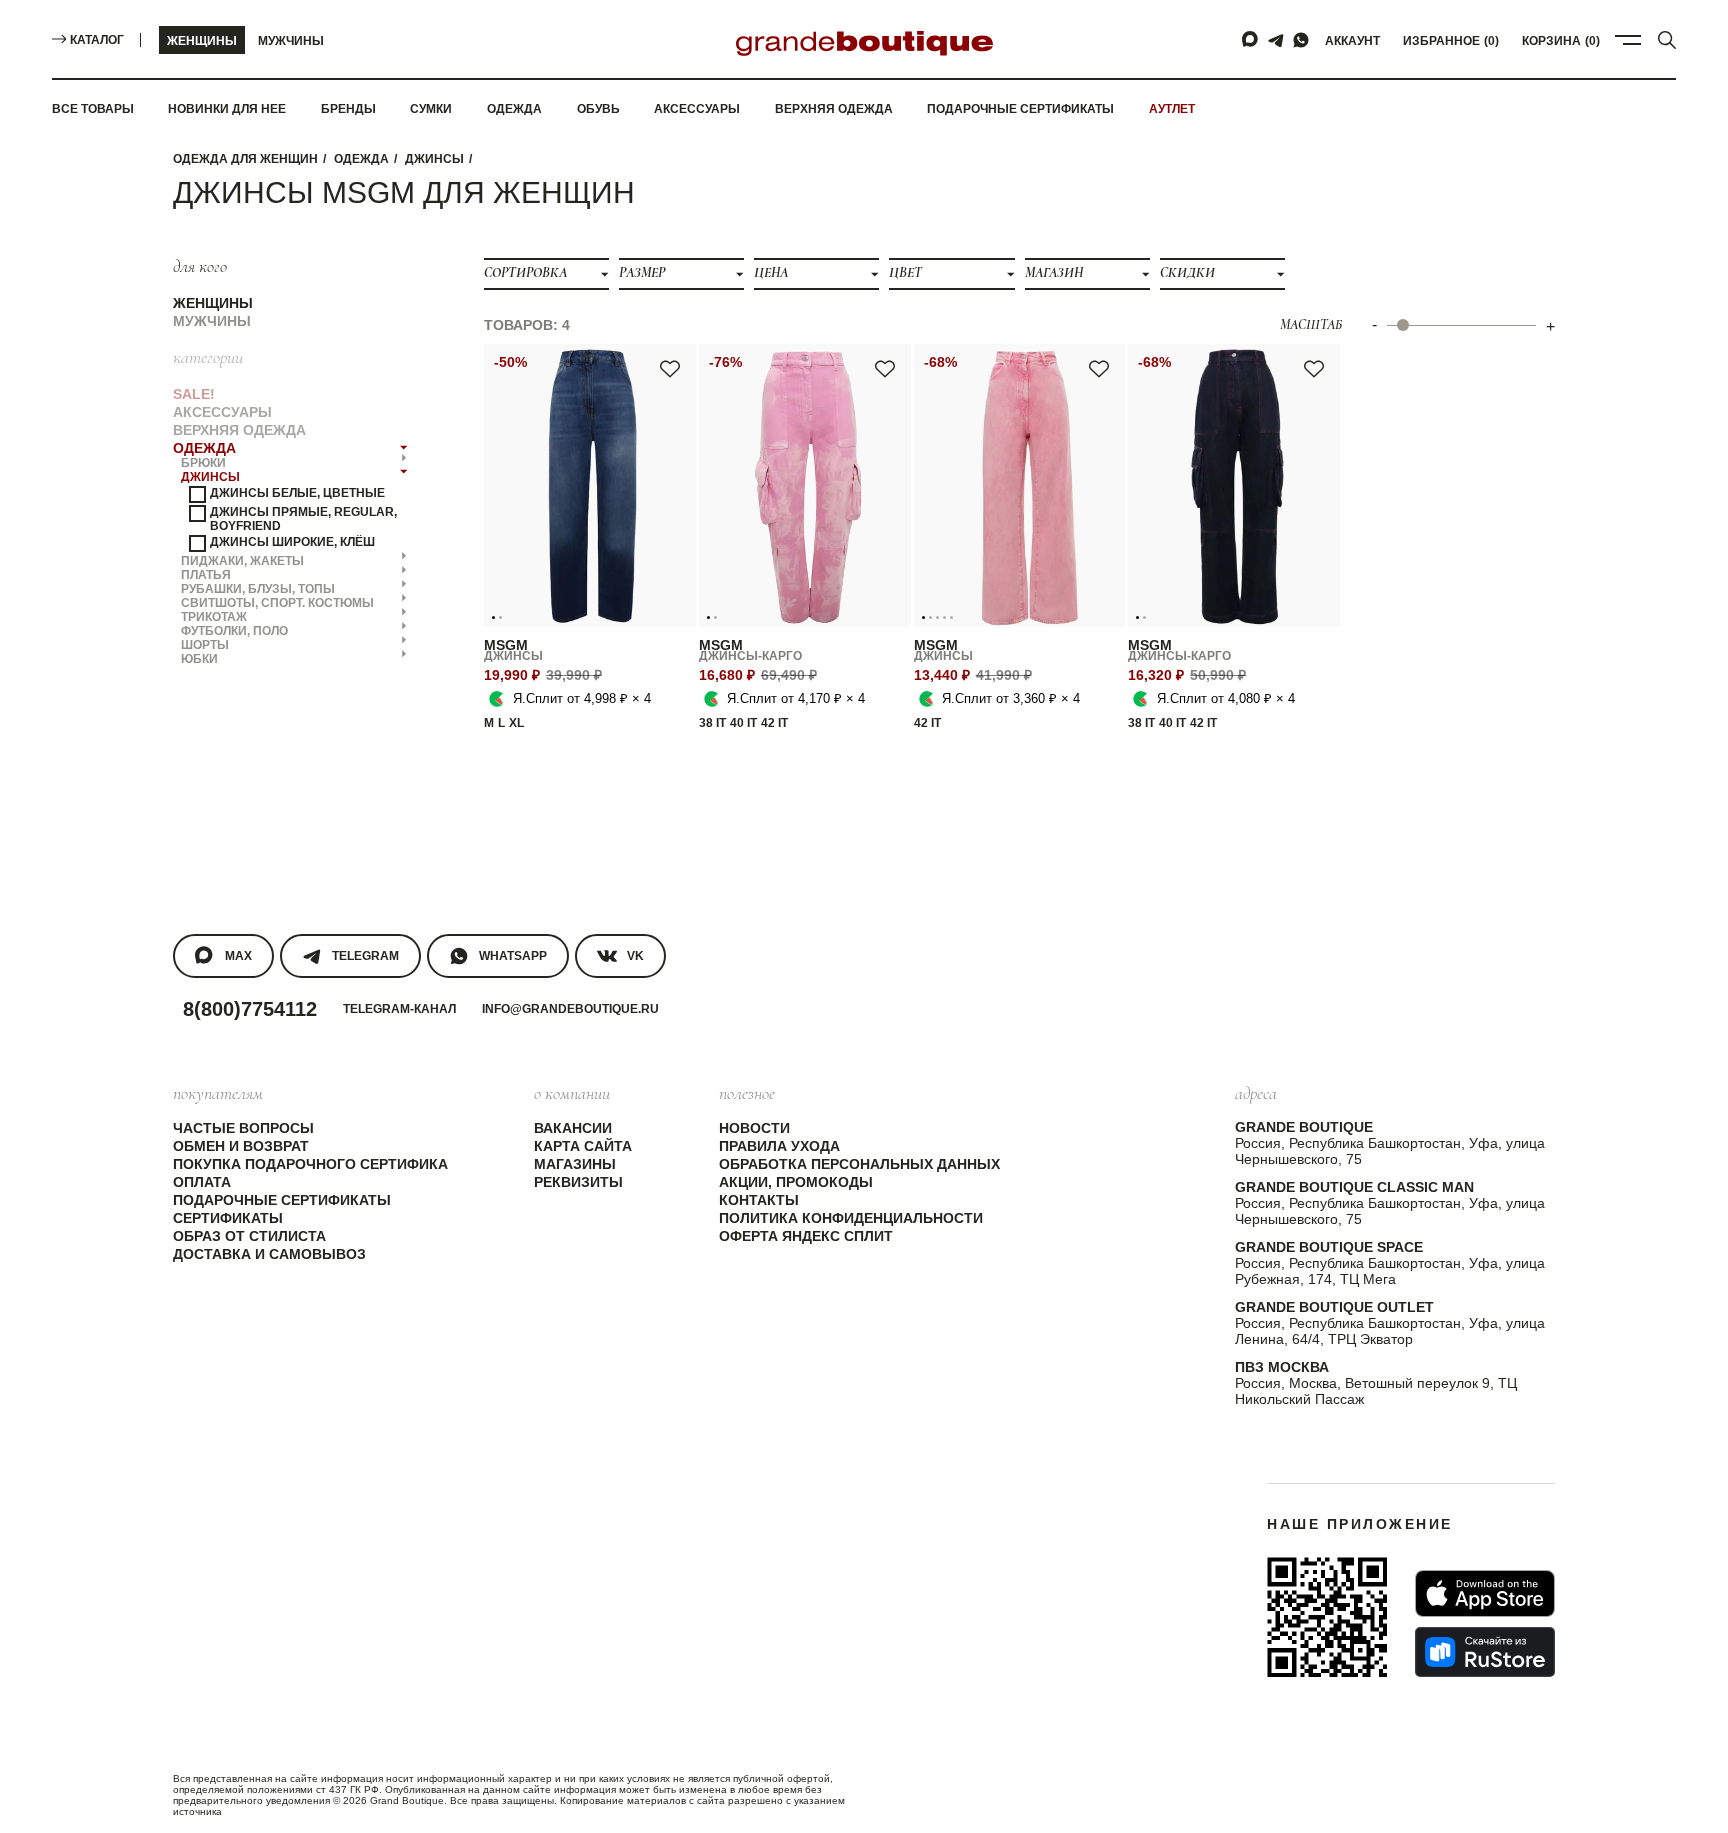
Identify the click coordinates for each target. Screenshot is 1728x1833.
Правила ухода (779, 1146)
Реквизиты (578, 1182)
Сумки (431, 109)
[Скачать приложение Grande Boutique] (1327, 1617)
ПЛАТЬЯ (206, 574)
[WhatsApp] (1301, 40)
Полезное (747, 1093)
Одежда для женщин (245, 159)
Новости (754, 1128)
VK (635, 956)
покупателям (218, 1093)
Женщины (202, 41)
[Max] (1251, 40)
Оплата (202, 1182)
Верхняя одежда (834, 109)
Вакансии (573, 1128)
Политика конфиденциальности (851, 1218)
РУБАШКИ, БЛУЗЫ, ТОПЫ (258, 588)
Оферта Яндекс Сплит (806, 1236)
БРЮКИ (203, 462)
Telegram (365, 956)
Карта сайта (583, 1146)
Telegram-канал (399, 1009)
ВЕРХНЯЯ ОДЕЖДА (239, 429)
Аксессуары (697, 109)
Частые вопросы (243, 1128)
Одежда (514, 109)
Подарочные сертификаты (1020, 109)
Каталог (97, 40)
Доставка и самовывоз (269, 1254)
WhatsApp (513, 956)
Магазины (575, 1164)
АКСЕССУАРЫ (222, 411)
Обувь (598, 109)
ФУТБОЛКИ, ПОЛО (234, 630)
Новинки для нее (227, 109)
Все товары (93, 109)
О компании (572, 1093)
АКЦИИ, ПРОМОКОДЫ (796, 1182)
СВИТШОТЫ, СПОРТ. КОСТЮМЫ (277, 602)
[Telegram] (1276, 40)
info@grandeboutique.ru (570, 1009)
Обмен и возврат (241, 1146)
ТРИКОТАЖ (214, 616)
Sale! (194, 393)
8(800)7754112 (250, 1009)
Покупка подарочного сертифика (310, 1164)
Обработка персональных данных (859, 1164)
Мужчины (291, 41)
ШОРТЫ (205, 644)
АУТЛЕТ (1172, 109)
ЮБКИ (199, 658)
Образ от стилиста (249, 1236)
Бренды (348, 109)
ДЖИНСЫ (434, 159)
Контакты (759, 1200)
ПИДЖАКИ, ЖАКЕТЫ (242, 560)
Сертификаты (228, 1218)
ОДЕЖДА (361, 159)
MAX (238, 956)
